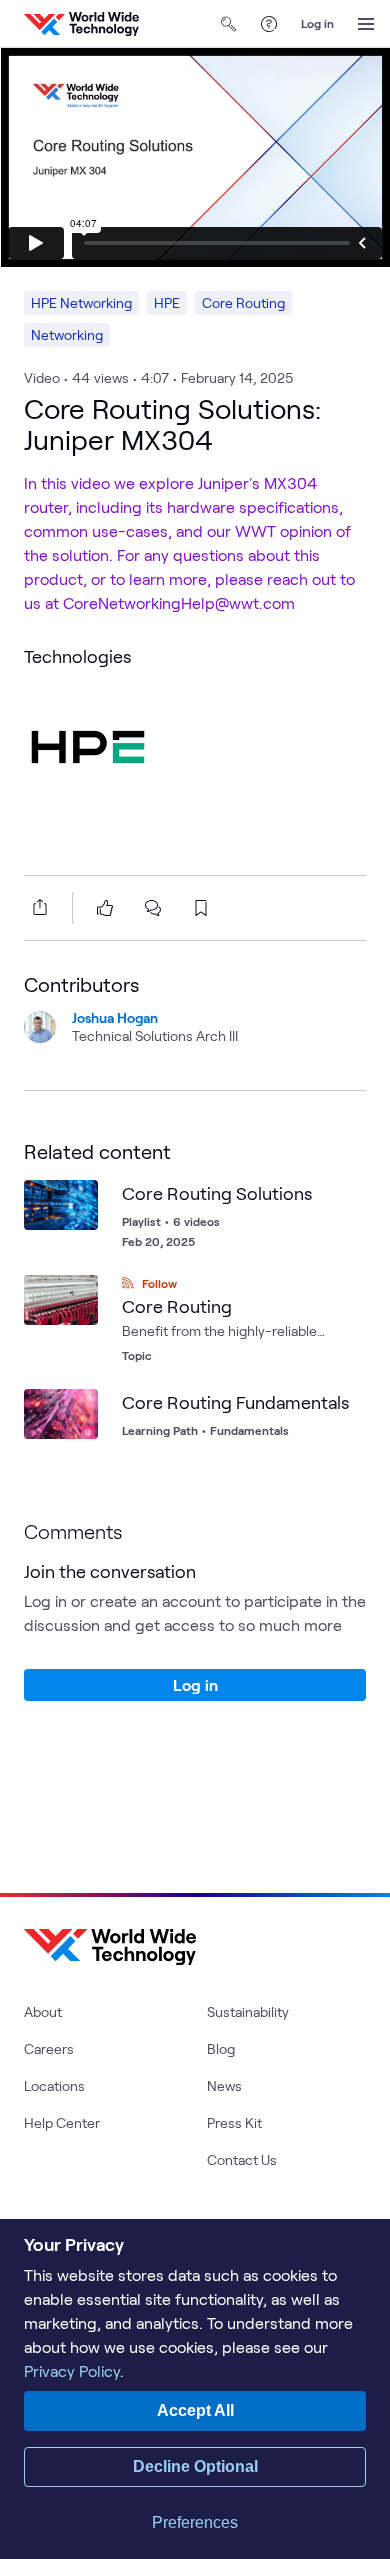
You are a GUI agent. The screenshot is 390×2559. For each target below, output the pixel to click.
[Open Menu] (366, 24)
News (224, 2085)
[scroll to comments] (153, 908)
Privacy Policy (72, 2370)
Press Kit (234, 2122)
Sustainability (248, 2011)
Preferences (195, 2522)
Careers (49, 2048)
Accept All (195, 2410)
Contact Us (242, 2159)
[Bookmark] (78, 1200)
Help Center (62, 2122)
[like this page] (105, 908)
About (43, 2011)
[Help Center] (269, 24)
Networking (67, 334)
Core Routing (243, 302)
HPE (167, 302)
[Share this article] (36, 907)
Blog (221, 2048)
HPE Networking (81, 302)
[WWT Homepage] (81, 24)
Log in (317, 23)
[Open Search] (229, 24)
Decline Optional (195, 2466)
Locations (54, 2085)
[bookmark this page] (201, 908)
